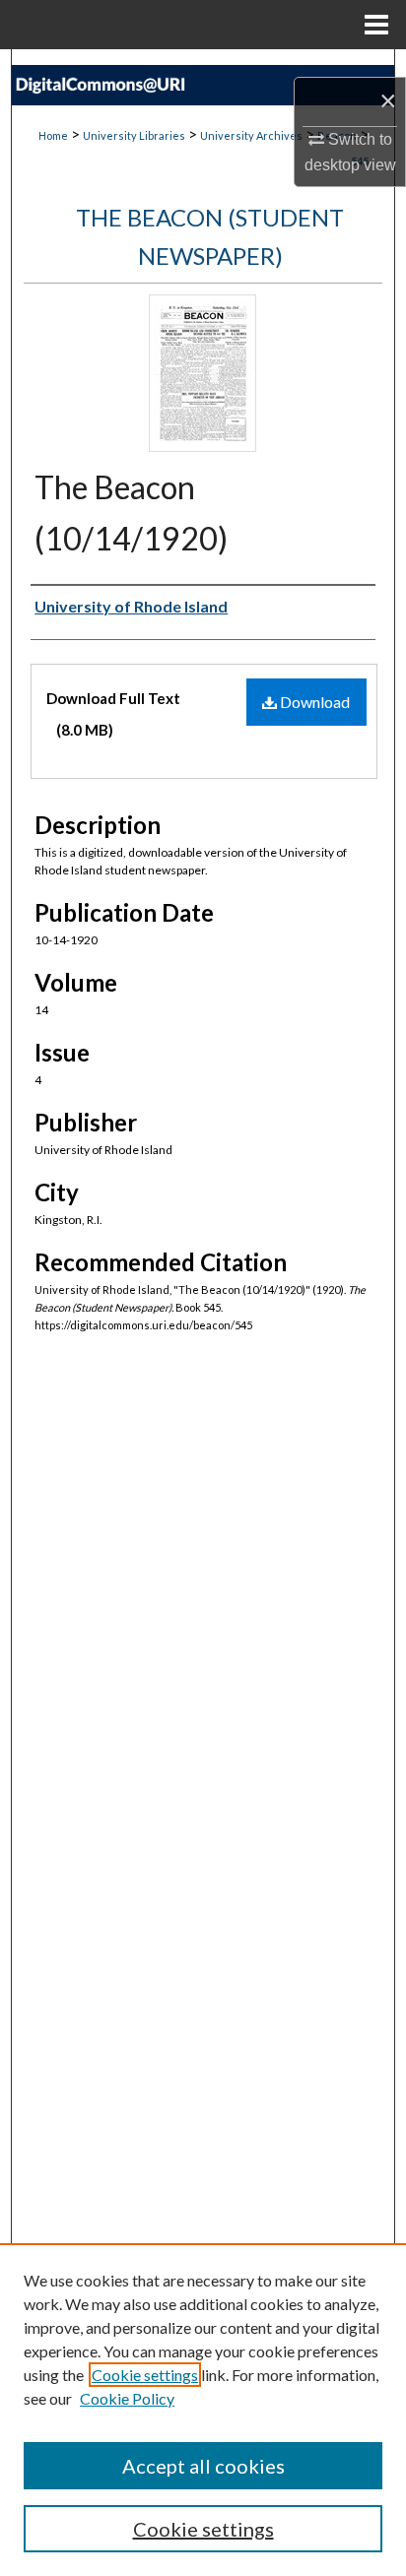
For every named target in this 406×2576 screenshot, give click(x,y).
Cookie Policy (127, 2398)
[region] (203, 2410)
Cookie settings (145, 2375)
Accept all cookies (203, 2466)
